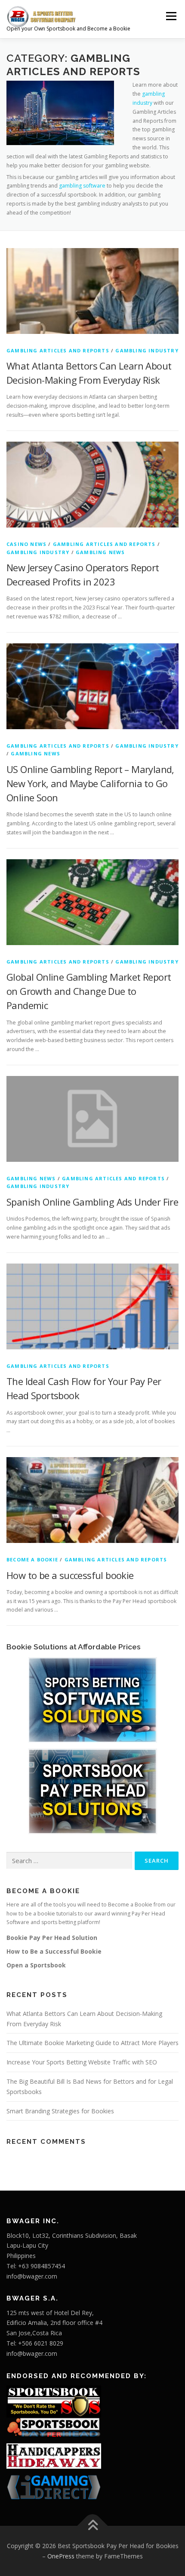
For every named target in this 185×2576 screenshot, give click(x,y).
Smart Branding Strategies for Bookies (60, 2111)
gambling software (82, 186)
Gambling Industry (147, 350)
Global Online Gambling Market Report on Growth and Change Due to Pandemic (89, 991)
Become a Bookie (32, 1559)
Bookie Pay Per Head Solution (52, 1938)
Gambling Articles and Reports (58, 350)
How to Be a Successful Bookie (54, 1951)
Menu (171, 16)
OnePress (61, 2556)
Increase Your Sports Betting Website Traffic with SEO (82, 2062)
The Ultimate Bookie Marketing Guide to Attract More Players (92, 2043)
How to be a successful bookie (70, 1575)
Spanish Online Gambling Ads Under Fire (92, 1202)
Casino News (26, 544)
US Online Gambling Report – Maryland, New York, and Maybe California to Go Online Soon (90, 783)
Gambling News (100, 552)
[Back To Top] (93, 2526)
